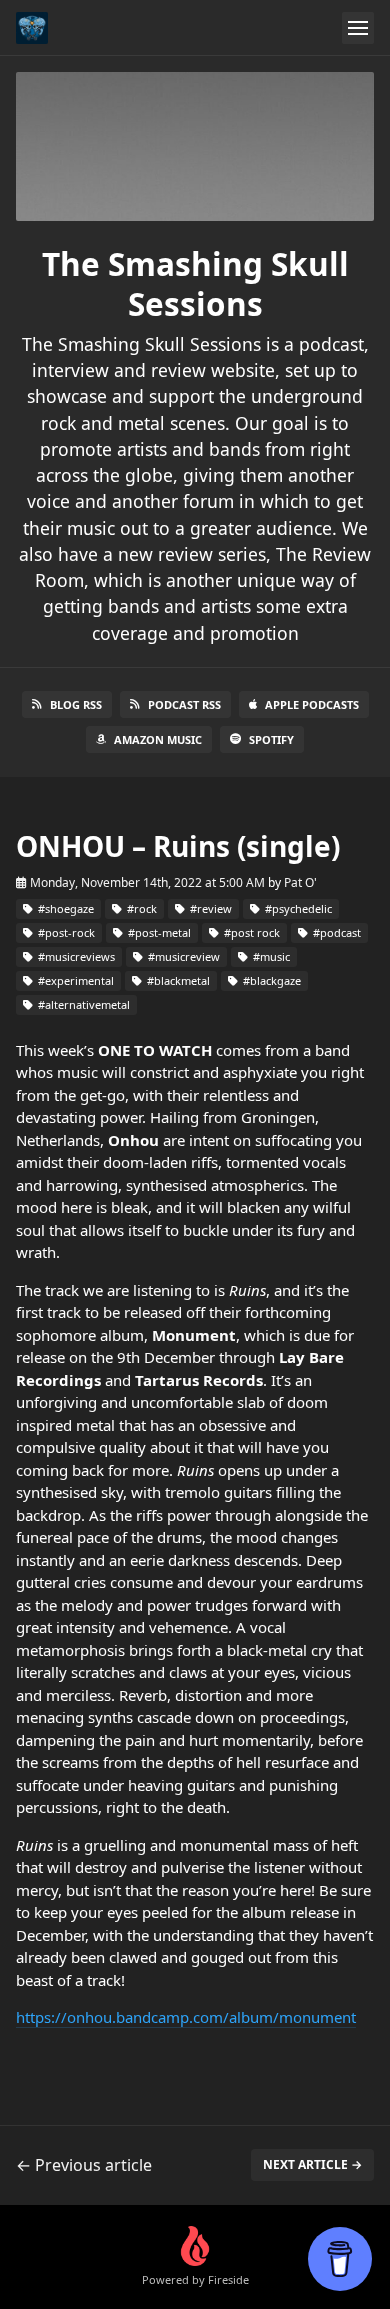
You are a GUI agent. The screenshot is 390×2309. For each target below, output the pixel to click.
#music (270, 956)
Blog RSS (76, 704)
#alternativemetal (82, 1004)
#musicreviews (75, 956)
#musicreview (182, 956)
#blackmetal (177, 980)
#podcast (335, 932)
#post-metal (158, 932)
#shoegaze (64, 908)
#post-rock (65, 932)
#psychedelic (297, 908)
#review (209, 908)
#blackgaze (270, 980)
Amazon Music (158, 739)
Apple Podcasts (312, 704)
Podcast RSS (184, 704)
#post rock (250, 932)
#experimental (74, 980)
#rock (140, 908)
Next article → (312, 2164)
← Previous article (84, 2165)
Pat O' (300, 882)
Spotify (271, 739)
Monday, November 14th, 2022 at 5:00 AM (147, 882)
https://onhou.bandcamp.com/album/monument (186, 2017)
